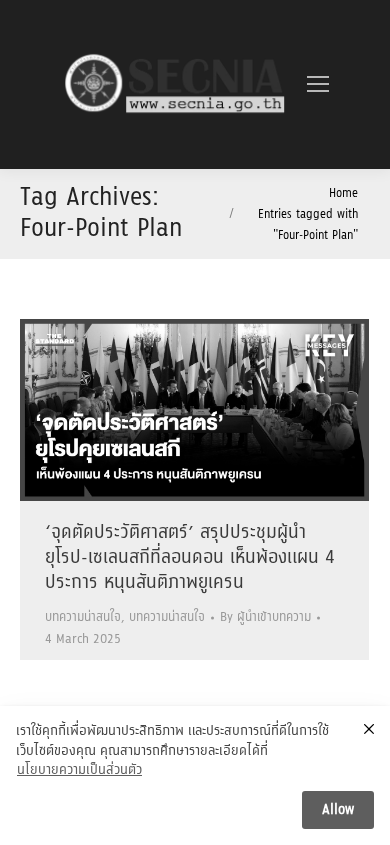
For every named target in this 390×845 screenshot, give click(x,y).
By (265, 617)
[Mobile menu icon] (318, 84)
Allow (338, 810)
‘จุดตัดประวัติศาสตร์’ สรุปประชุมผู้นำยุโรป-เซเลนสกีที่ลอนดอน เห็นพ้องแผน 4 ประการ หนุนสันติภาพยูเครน (190, 558)
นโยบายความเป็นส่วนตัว (79, 771)
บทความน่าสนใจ (83, 617)
